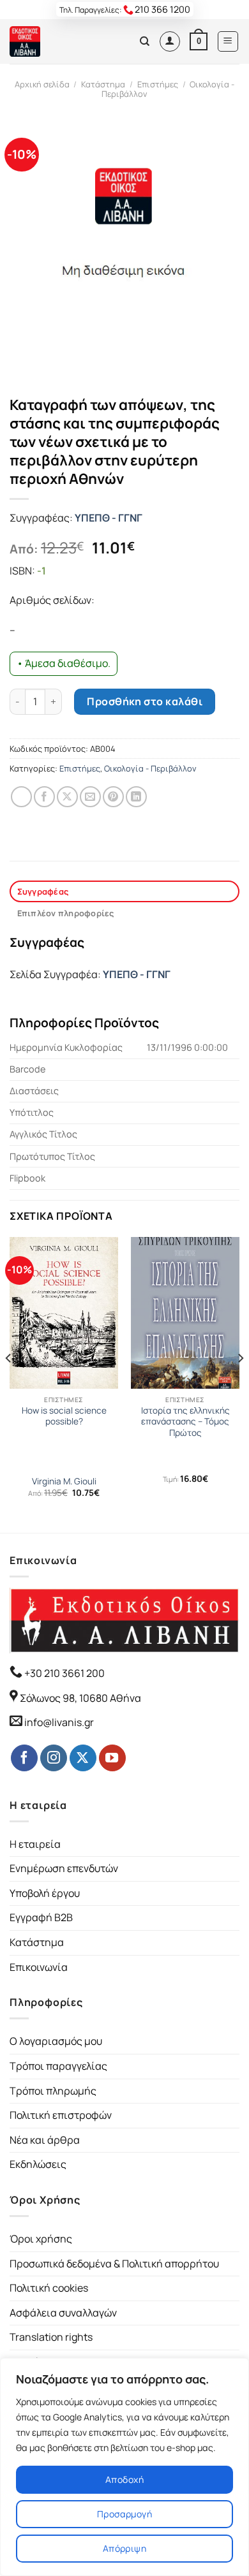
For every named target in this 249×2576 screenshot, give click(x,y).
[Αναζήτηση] (145, 41)
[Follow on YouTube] (112, 1758)
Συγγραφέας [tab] (43, 891)
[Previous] (9, 1384)
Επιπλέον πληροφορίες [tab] (66, 913)
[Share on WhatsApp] (21, 797)
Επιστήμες (158, 84)
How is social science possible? (64, 1416)
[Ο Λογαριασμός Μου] (170, 41)
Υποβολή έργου (45, 1893)
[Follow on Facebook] (24, 1758)
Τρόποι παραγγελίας (58, 2066)
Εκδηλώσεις (38, 2164)
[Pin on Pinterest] (113, 797)
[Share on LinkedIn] (136, 797)
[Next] (240, 1384)
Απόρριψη (124, 2548)
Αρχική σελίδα (42, 84)
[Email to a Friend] (90, 797)
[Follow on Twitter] (83, 1758)
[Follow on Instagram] (54, 1758)
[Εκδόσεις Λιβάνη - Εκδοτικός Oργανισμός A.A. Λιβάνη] (53, 41)
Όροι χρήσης (41, 2239)
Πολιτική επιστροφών (61, 2115)
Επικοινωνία (39, 1967)
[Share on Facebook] (44, 797)
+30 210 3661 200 (64, 1673)
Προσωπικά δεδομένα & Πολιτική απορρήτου (114, 2264)
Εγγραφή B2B (41, 1917)
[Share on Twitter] (67, 797)
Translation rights (51, 2337)
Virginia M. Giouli (64, 1482)
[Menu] (228, 41)
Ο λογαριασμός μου (56, 2041)
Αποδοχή (124, 2479)
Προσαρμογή (124, 2514)
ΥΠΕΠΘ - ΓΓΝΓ (109, 518)
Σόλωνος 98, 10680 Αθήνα (80, 1698)
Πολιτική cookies (49, 2288)
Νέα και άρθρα (45, 2140)
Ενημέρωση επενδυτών (64, 1868)
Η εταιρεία (35, 1844)
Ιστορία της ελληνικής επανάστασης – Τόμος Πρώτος (185, 1422)
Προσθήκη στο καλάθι (145, 701)
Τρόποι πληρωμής (53, 2091)
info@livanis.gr (59, 1722)
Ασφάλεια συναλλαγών (63, 2313)
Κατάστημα (103, 84)
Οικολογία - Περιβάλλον (150, 768)
